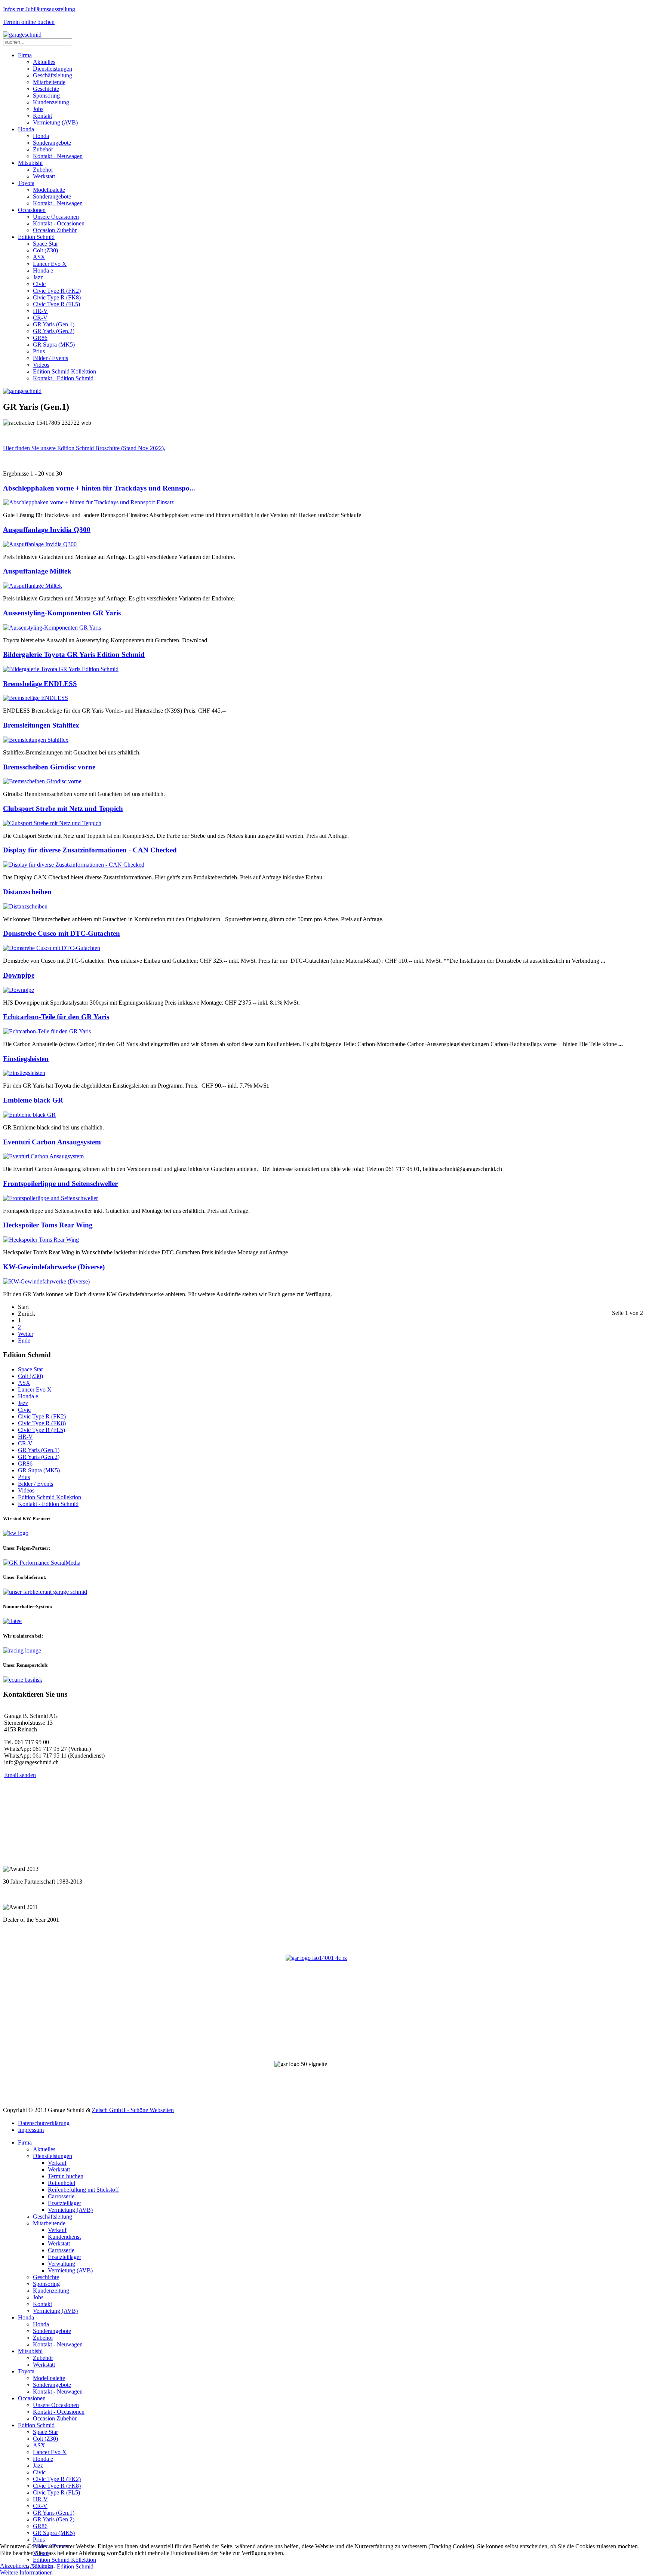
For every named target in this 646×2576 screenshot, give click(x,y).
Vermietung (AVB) (55, 122)
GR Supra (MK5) (54, 345)
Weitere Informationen (26, 2572)
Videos (41, 365)
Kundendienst (64, 2237)
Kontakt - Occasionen (59, 223)
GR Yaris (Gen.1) (54, 324)
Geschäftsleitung (53, 75)
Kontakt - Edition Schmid (63, 378)
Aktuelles (44, 62)
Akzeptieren (14, 2566)
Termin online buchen (29, 22)
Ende (24, 1341)
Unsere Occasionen (56, 217)
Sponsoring (46, 96)
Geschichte (46, 89)
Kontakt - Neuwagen (58, 156)
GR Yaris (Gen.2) (54, 331)
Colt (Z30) (45, 250)
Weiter (26, 1334)
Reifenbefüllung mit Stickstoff (83, 2190)
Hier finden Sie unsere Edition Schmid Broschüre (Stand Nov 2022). (84, 448)
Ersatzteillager (64, 2203)
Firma (25, 55)
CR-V (40, 318)
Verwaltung (61, 2264)
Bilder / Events (50, 358)
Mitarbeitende (49, 82)
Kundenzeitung (51, 102)
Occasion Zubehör (55, 230)
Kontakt (42, 116)
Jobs (38, 109)
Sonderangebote (52, 143)
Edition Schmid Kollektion (64, 371)
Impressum (31, 2130)
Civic (39, 284)
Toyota (26, 183)
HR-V (40, 311)
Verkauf (57, 2163)
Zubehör (43, 149)
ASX (39, 257)
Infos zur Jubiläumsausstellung (39, 9)
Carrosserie (61, 2196)
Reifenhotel (61, 2183)
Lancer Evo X (50, 264)
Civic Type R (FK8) (57, 297)
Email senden (20, 1775)
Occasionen (32, 210)
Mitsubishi (30, 163)
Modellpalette (49, 190)
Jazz (38, 277)
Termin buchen (66, 2176)
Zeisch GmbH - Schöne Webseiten (133, 2110)
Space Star (45, 244)
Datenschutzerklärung (44, 2123)
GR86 (40, 338)
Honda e (43, 270)
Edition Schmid (36, 237)
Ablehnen (41, 2566)
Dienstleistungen (53, 69)
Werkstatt (44, 176)
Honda (26, 129)
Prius (39, 351)
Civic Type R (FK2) (57, 291)
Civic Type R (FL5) (56, 304)
